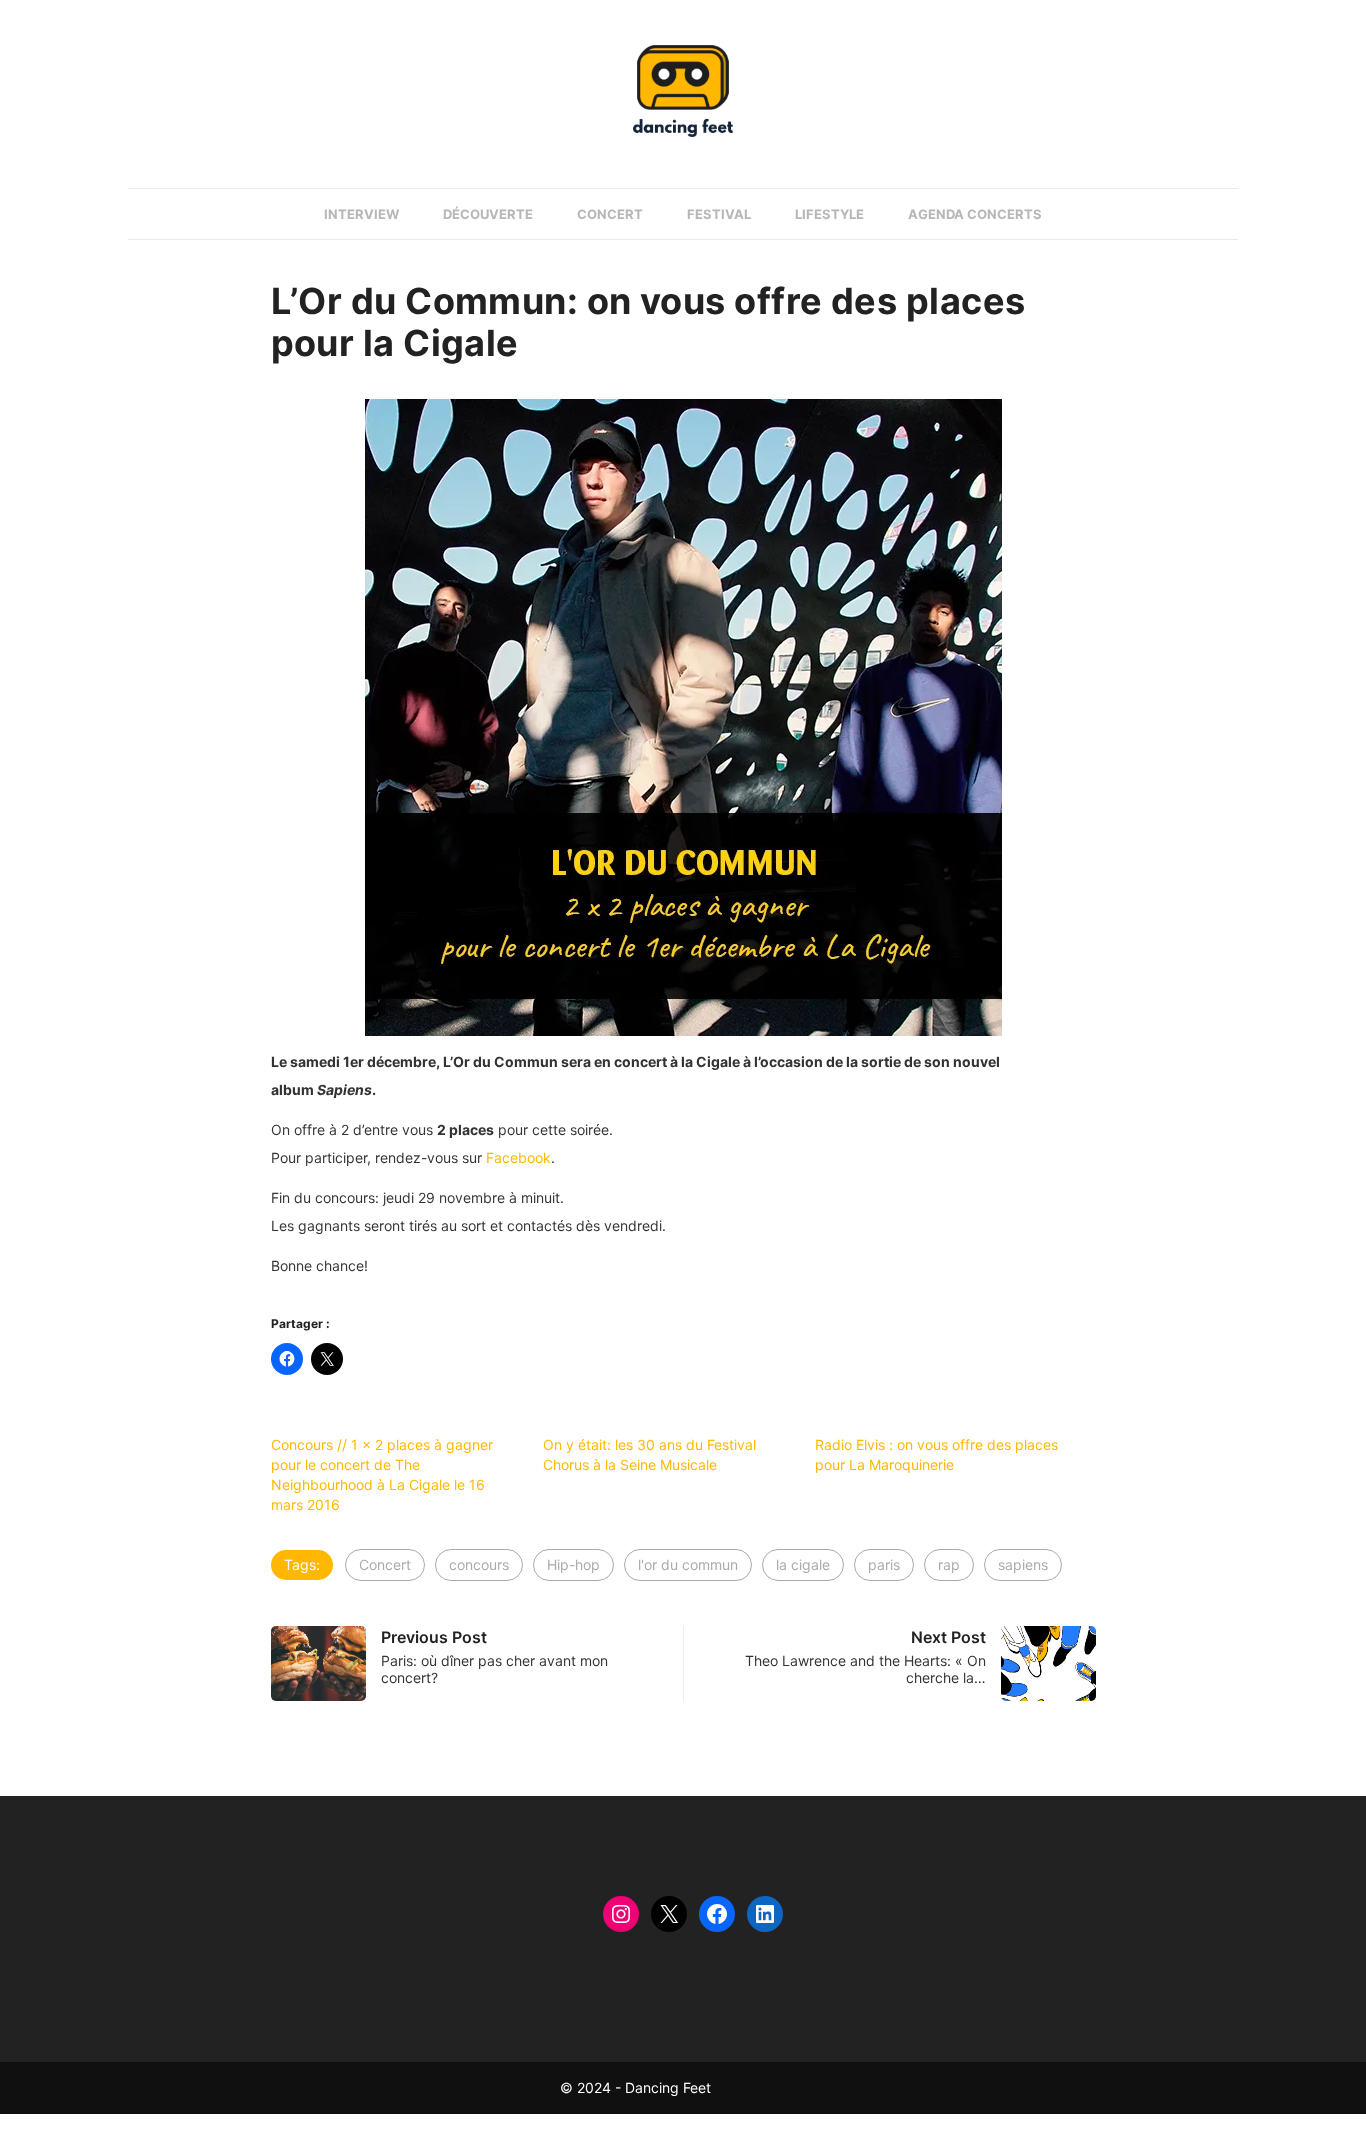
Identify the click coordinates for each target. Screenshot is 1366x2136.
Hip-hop (573, 1564)
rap (949, 1564)
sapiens (1023, 1564)
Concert (610, 214)
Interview (361, 214)
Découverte (488, 214)
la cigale (803, 1564)
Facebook (518, 1157)
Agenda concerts (975, 214)
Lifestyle (829, 214)
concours (479, 1564)
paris (884, 1564)
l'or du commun (688, 1564)
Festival (719, 214)
